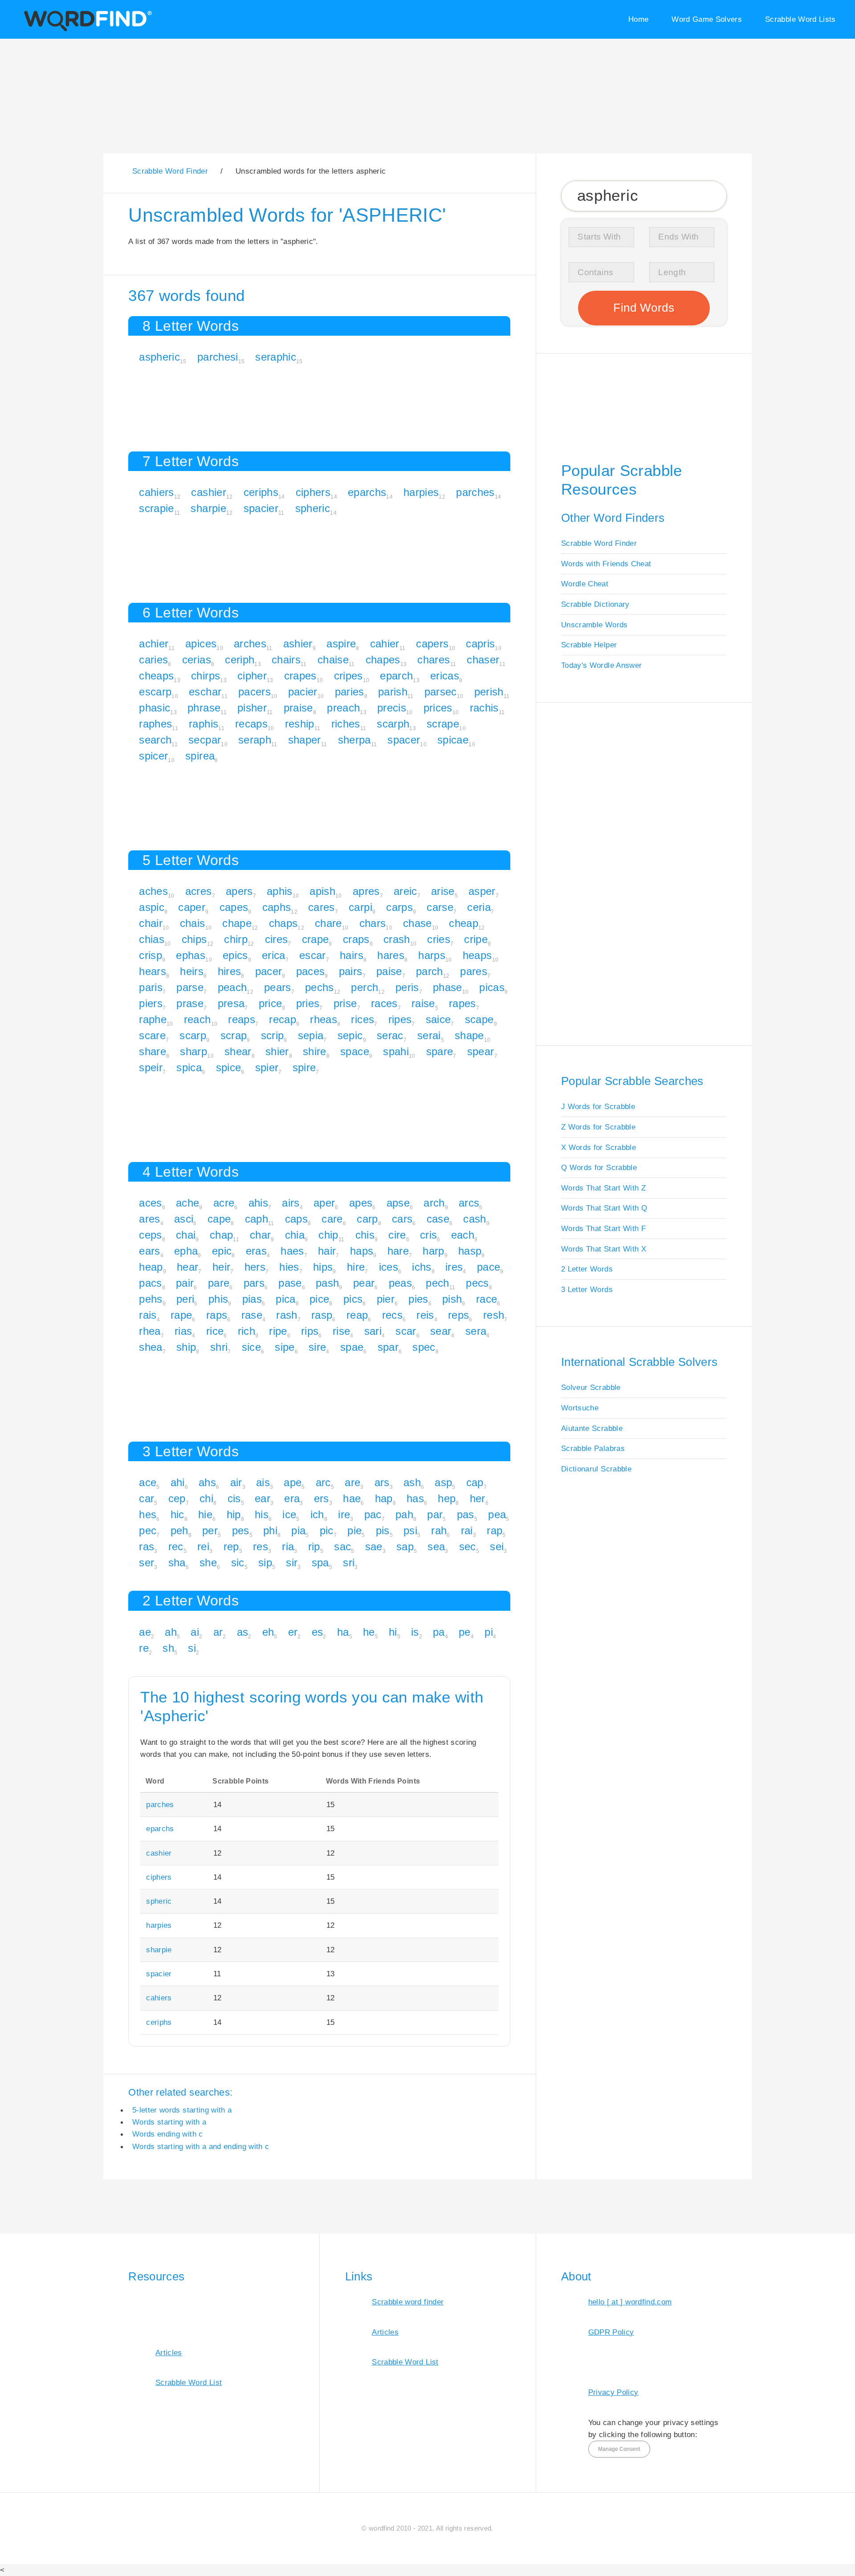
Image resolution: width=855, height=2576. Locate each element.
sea (436, 1546)
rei (203, 1546)
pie (354, 1530)
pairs (351, 971)
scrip (273, 1035)
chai (186, 1235)
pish (452, 1299)
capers (432, 644)
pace (489, 1267)
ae (145, 1632)
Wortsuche (580, 1408)
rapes (462, 1003)
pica (285, 1299)
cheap (464, 923)
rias (183, 1331)
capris (480, 644)
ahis (258, 1203)
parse (190, 987)
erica (274, 955)
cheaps (156, 676)
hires (230, 971)
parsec (441, 692)
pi (489, 1632)
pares (474, 971)
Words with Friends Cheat (606, 564)
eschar (205, 692)
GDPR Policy (611, 2332)
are (352, 1482)
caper (192, 907)
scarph (393, 724)
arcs (469, 1203)
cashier (208, 492)
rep (231, 1546)
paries (350, 692)
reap (357, 1315)
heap (151, 1267)
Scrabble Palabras (593, 1448)
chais (193, 923)
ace (148, 1482)
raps (217, 1315)
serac (390, 1035)
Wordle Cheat (585, 584)
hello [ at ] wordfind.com (630, 2302)
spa (320, 1562)
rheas (324, 1019)
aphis (280, 891)
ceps (150, 1235)
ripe (278, 1331)
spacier (261, 508)
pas (466, 1514)
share (153, 1051)
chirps (206, 676)
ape (293, 1482)
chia (295, 1235)
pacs (150, 1283)
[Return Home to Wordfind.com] (86, 30)
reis (425, 1315)
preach (343, 708)
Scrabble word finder (408, 2302)
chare (328, 923)
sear (441, 1331)
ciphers (313, 492)
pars (254, 1283)
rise (341, 1331)
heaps (477, 955)
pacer (269, 971)
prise (345, 1003)
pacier (303, 692)
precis (392, 708)
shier (277, 1051)
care (332, 1219)
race (487, 1299)
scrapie (156, 508)
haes (292, 1251)
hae (352, 1498)
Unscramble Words (594, 625)
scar (406, 1331)
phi (270, 1530)
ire (344, 1514)
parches (475, 492)
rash (287, 1315)
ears (149, 1251)
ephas (191, 955)
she (208, 1562)
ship (186, 1347)
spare (440, 1051)
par (435, 1514)
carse (440, 907)
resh (494, 1315)
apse (398, 1203)
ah (171, 1632)
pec (148, 1530)
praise (298, 708)
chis (365, 1235)
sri (349, 1562)
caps (296, 1219)
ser (147, 1562)
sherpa (354, 740)
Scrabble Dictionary (595, 604)
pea (497, 1514)
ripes (400, 1019)
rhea (150, 1331)
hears (153, 971)
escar (313, 955)
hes (148, 1514)
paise (389, 971)
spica (189, 1067)
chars (373, 923)
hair (327, 1251)
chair (151, 923)
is (415, 1632)
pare (219, 1283)
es (318, 1632)
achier (154, 644)
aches (153, 891)
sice (251, 1347)
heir (221, 1267)
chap (221, 1235)
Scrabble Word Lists (800, 19)
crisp (151, 955)
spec (424, 1347)
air (236, 1482)
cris (428, 1235)
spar (388, 1347)
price (271, 1003)
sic (238, 1562)
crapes (300, 676)
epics (235, 955)
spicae (453, 740)
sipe (285, 1347)
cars (402, 1219)
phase (448, 987)
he (369, 1632)
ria (288, 1546)
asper (482, 891)
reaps (242, 1019)
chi (206, 1498)
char (260, 1235)
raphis (204, 724)
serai (429, 1035)
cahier (385, 644)
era (292, 1498)
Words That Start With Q (604, 1208)
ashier (298, 644)
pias (252, 1299)
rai (467, 1530)
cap (475, 1482)
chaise (333, 660)
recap (283, 1019)
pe (465, 1632)
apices (201, 644)
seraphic (276, 357)
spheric (313, 508)
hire (356, 1267)
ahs (207, 1482)
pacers (254, 692)
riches (346, 724)
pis (383, 1530)
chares (434, 660)
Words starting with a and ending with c (201, 2146)
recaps (251, 724)
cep (177, 1498)
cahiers (156, 492)
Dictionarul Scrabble (596, 1469)
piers (151, 1003)
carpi (360, 907)
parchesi (218, 357)
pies (418, 1299)
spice (229, 1067)
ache (187, 1203)
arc (323, 1482)
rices (362, 1019)
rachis (484, 708)
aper (324, 1203)
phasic (155, 708)
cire (397, 1235)
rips (310, 1331)
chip (328, 1235)
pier (386, 1299)
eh (268, 1632)
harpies (421, 492)
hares (391, 955)
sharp (193, 1051)
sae (374, 1546)
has (415, 1498)
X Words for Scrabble (598, 1147)
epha (186, 1251)
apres (366, 891)
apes (361, 1203)
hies (289, 1267)
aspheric (159, 357)
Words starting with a (169, 2122)
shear (238, 1051)
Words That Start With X (604, 1249)
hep (447, 1498)
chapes (383, 660)
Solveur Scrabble (591, 1387)
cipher (252, 676)
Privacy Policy (613, 2392)
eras (256, 1251)
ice (289, 1514)
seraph (255, 740)
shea (151, 1347)
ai (195, 1632)
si (192, 1648)
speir (151, 1067)
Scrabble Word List (189, 2382)
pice (319, 1299)
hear (187, 1267)
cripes (348, 676)
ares (149, 1219)
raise (423, 1003)
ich (317, 1514)
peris (407, 987)
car (147, 1498)
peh (179, 1530)
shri (219, 1347)
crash (397, 939)
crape (316, 939)
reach (197, 1019)
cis (234, 1498)
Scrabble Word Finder (599, 543)
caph (256, 1219)
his (262, 1514)
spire (304, 1067)
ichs (421, 1267)
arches (250, 644)
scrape (443, 724)
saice (438, 1019)
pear (364, 1283)
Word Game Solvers (707, 19)
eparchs (367, 492)
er (293, 1632)
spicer (153, 756)
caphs (277, 907)
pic (327, 1530)
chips (194, 939)
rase (252, 1315)
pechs (320, 987)
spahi (396, 1051)
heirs (192, 971)
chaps (283, 923)
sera (476, 1331)
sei (497, 1546)
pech (437, 1283)
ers (322, 1498)
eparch (396, 676)
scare (152, 1035)
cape (219, 1219)
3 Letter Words (587, 1289)
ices (389, 1267)
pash (327, 1283)
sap (405, 1546)
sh (168, 1648)
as (243, 1632)
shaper (305, 740)
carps (399, 907)
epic (222, 1251)
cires (277, 939)
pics (353, 1299)
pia (298, 1530)
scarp (193, 1035)
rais (148, 1315)
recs (392, 1315)
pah (404, 1514)
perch (364, 987)
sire (317, 1347)
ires (454, 1267)
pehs (151, 1299)
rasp (322, 1315)
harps (432, 955)
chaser (483, 660)
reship (300, 724)
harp (433, 1251)
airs (291, 1203)
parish (393, 692)
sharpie (208, 508)
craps (356, 939)
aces (150, 1203)
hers (255, 1267)
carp (367, 1219)
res (261, 1546)
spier (267, 1067)
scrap (234, 1035)
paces (311, 971)
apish (322, 891)
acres (199, 891)
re (144, 1648)
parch (430, 971)
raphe (153, 1019)
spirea (200, 756)
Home (638, 19)
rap (495, 1530)
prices (438, 708)
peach (232, 987)
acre (224, 1203)
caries (153, 660)
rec (176, 1546)
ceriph (240, 660)
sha (177, 1562)
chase (417, 923)
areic (405, 891)
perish (489, 692)
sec (468, 1546)
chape (237, 923)
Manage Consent (619, 2449)
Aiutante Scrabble (592, 1428)
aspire (341, 644)
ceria (479, 907)
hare (398, 1251)
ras (147, 1546)
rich (246, 1331)
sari (373, 1331)
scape (479, 1019)
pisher (252, 708)
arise (443, 891)
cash (474, 1219)
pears (278, 987)
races (384, 1003)
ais (263, 1482)
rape (181, 1315)
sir (292, 1562)
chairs (286, 660)
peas (400, 1283)
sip (265, 1562)
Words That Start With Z (603, 1188)
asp (443, 1482)
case (438, 1219)
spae (352, 1347)
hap (384, 1498)
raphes (155, 724)
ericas (445, 676)
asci (184, 1219)
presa (231, 1003)
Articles (169, 2353)
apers (239, 891)
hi (393, 1632)
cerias (197, 660)
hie (205, 1514)
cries (439, 939)
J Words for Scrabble (598, 1106)
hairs (352, 955)
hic (177, 1514)
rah (439, 1530)
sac (342, 1546)
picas (492, 987)
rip (314, 1546)
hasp (470, 1251)
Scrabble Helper (589, 645)
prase (190, 1003)
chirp (236, 939)
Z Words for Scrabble (598, 1127)
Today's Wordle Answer (601, 665)
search (155, 740)
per (210, 1530)
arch (434, 1203)
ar (218, 1632)
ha (343, 1632)
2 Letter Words (587, 1269)
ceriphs (261, 492)
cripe (476, 939)
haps (362, 1251)
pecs (477, 1283)
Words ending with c (168, 2134)
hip (234, 1514)
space (355, 1051)
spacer (404, 740)
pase (290, 1283)
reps (458, 1315)
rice (215, 1331)
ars (382, 1482)
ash (412, 1482)
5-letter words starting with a (182, 2110)
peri (185, 1299)
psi (410, 1530)
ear (263, 1498)
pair (185, 1283)
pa (439, 1632)
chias (152, 939)
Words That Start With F (603, 1228)
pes (241, 1530)
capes (234, 907)
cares (322, 907)
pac (373, 1514)
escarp (155, 692)
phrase (204, 708)
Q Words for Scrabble (599, 1167)
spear (481, 1051)
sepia (311, 1035)
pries (308, 1003)
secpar (205, 740)
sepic (350, 1035)
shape (469, 1035)
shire (315, 1051)
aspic (152, 907)
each (463, 1235)
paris (151, 987)
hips (323, 1267)
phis (218, 1299)
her (478, 1498)
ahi (178, 1482)
